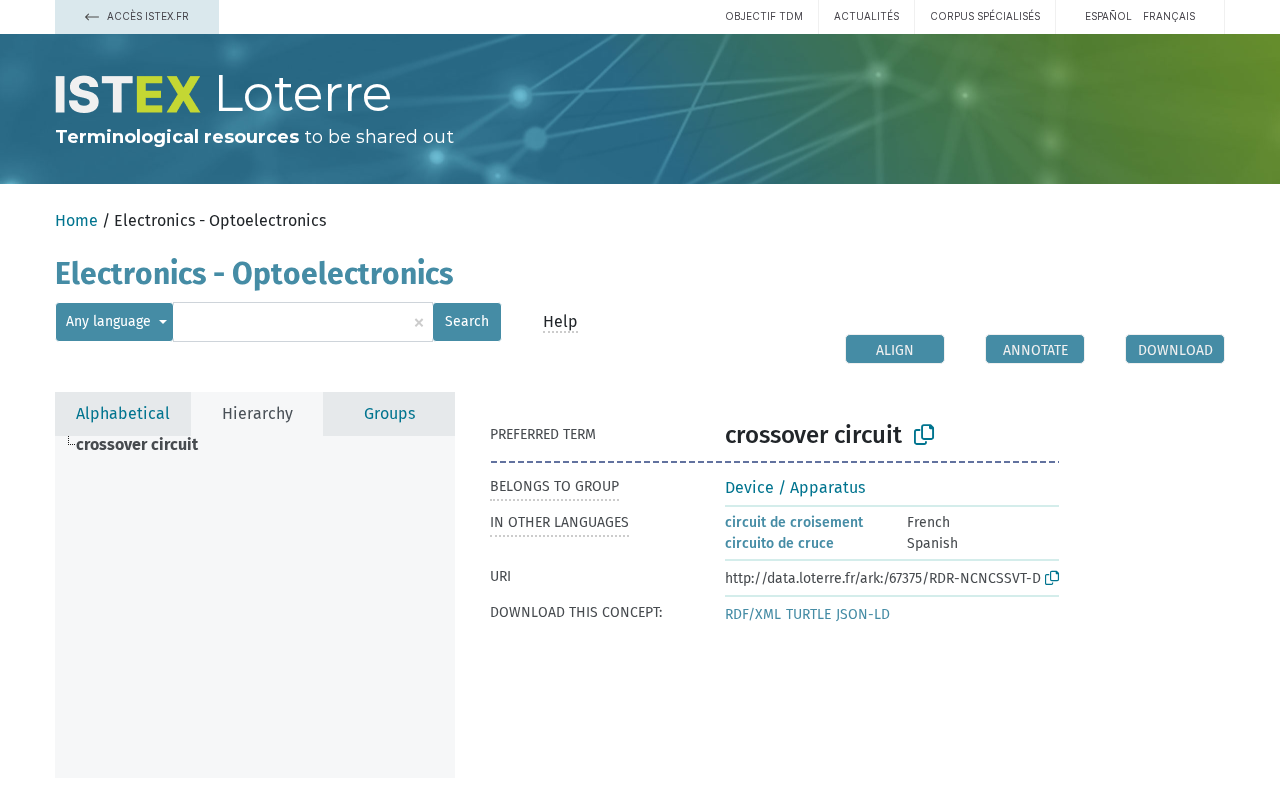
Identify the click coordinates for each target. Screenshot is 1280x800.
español (1108, 16)
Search (467, 321)
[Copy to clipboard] (924, 435)
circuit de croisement (794, 522)
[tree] (255, 607)
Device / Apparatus (795, 487)
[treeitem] (145, 445)
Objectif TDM (764, 16)
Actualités (866, 16)
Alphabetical (123, 413)
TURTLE (808, 614)
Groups (389, 413)
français (1169, 16)
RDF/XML (753, 614)
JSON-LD (863, 614)
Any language (110, 321)
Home (76, 220)
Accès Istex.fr (146, 16)
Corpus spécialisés (985, 16)
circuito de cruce (779, 543)
